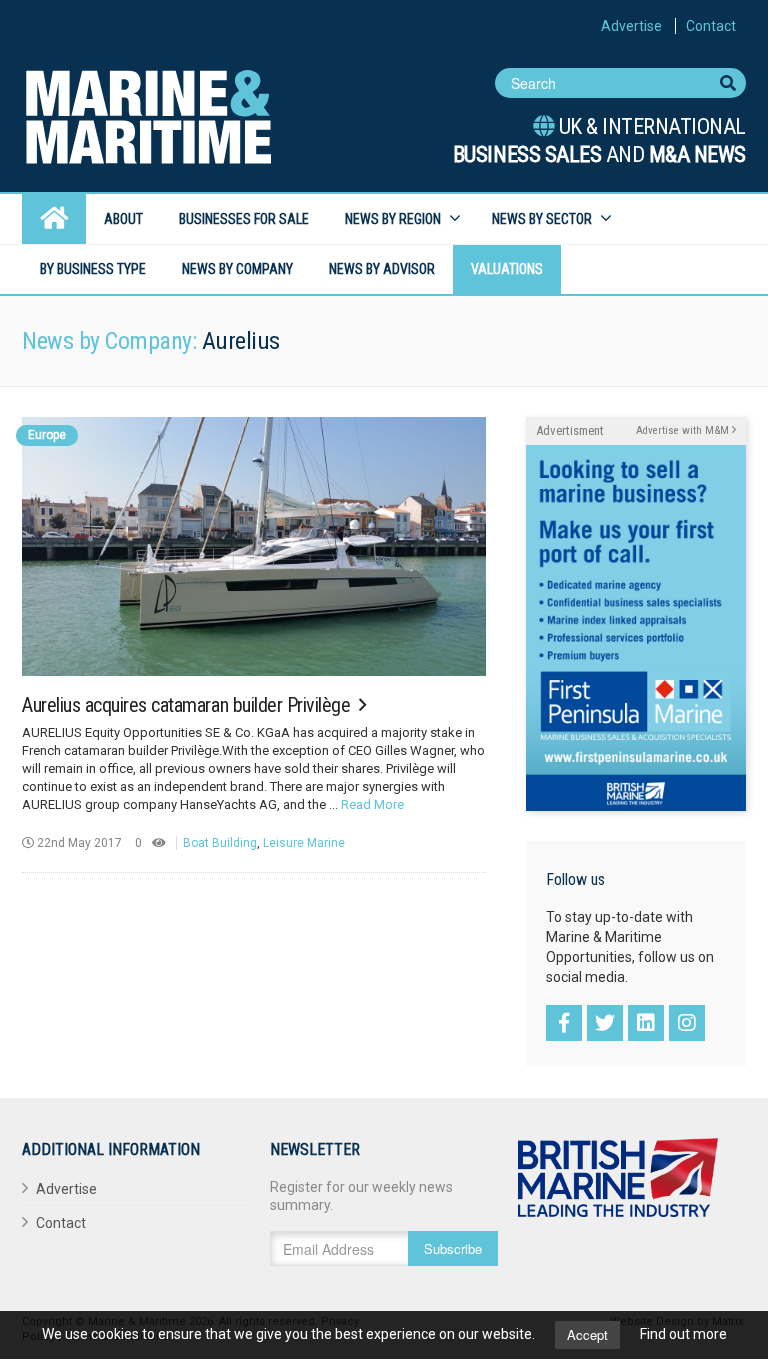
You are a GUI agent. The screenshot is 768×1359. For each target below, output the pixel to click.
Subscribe (453, 1248)
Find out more (683, 1334)
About (123, 219)
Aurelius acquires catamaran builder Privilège (188, 705)
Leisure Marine (304, 843)
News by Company (237, 269)
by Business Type (93, 269)
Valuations (507, 269)
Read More (372, 804)
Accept (587, 1334)
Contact (711, 26)
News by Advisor (382, 269)
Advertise (631, 26)
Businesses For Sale (244, 219)
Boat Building (220, 843)
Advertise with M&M (684, 430)
